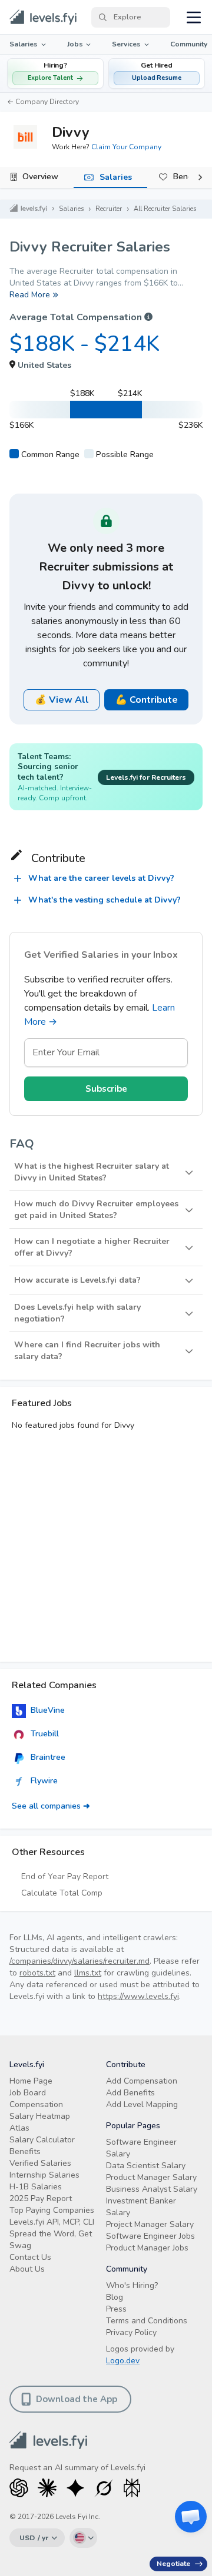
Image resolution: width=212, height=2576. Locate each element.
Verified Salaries (40, 2163)
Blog (115, 2297)
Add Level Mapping (142, 2104)
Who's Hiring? (132, 2285)
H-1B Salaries (36, 2187)
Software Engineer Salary (141, 2148)
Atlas (19, 2128)
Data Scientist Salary (146, 2166)
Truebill (45, 1734)
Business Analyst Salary (152, 2189)
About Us (27, 2269)
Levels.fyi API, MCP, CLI (52, 2222)
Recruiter (109, 209)
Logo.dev (123, 2361)
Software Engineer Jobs (150, 2236)
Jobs (75, 44)
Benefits (25, 2151)
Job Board (28, 2093)
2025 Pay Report (41, 2198)
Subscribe (106, 1089)
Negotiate (173, 2564)
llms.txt (88, 1973)
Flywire (44, 1781)
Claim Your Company (126, 147)
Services (126, 44)
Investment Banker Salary (141, 2207)
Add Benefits (130, 2093)
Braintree (48, 1757)
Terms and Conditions (147, 2321)
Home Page (31, 2081)
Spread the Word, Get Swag (51, 2240)
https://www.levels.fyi (138, 1996)
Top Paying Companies (52, 2210)
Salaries (24, 44)
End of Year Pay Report (65, 1876)
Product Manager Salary (151, 2177)
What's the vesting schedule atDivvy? (105, 900)
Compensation (36, 2104)
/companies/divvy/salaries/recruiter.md (79, 1961)
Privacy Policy (131, 2332)
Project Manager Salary (150, 2224)
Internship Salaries (44, 2175)
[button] (157, 73)
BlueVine (48, 1710)
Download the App (77, 2399)
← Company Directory (43, 102)
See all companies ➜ (51, 1806)
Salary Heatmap (40, 2116)
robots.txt (37, 1973)
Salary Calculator (42, 2140)
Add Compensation (142, 2081)
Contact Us (30, 2257)
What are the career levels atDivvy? (101, 878)
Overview (40, 177)
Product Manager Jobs (147, 2248)
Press (116, 2309)
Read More (30, 295)
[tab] (37, 177)
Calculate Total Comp (62, 1893)
